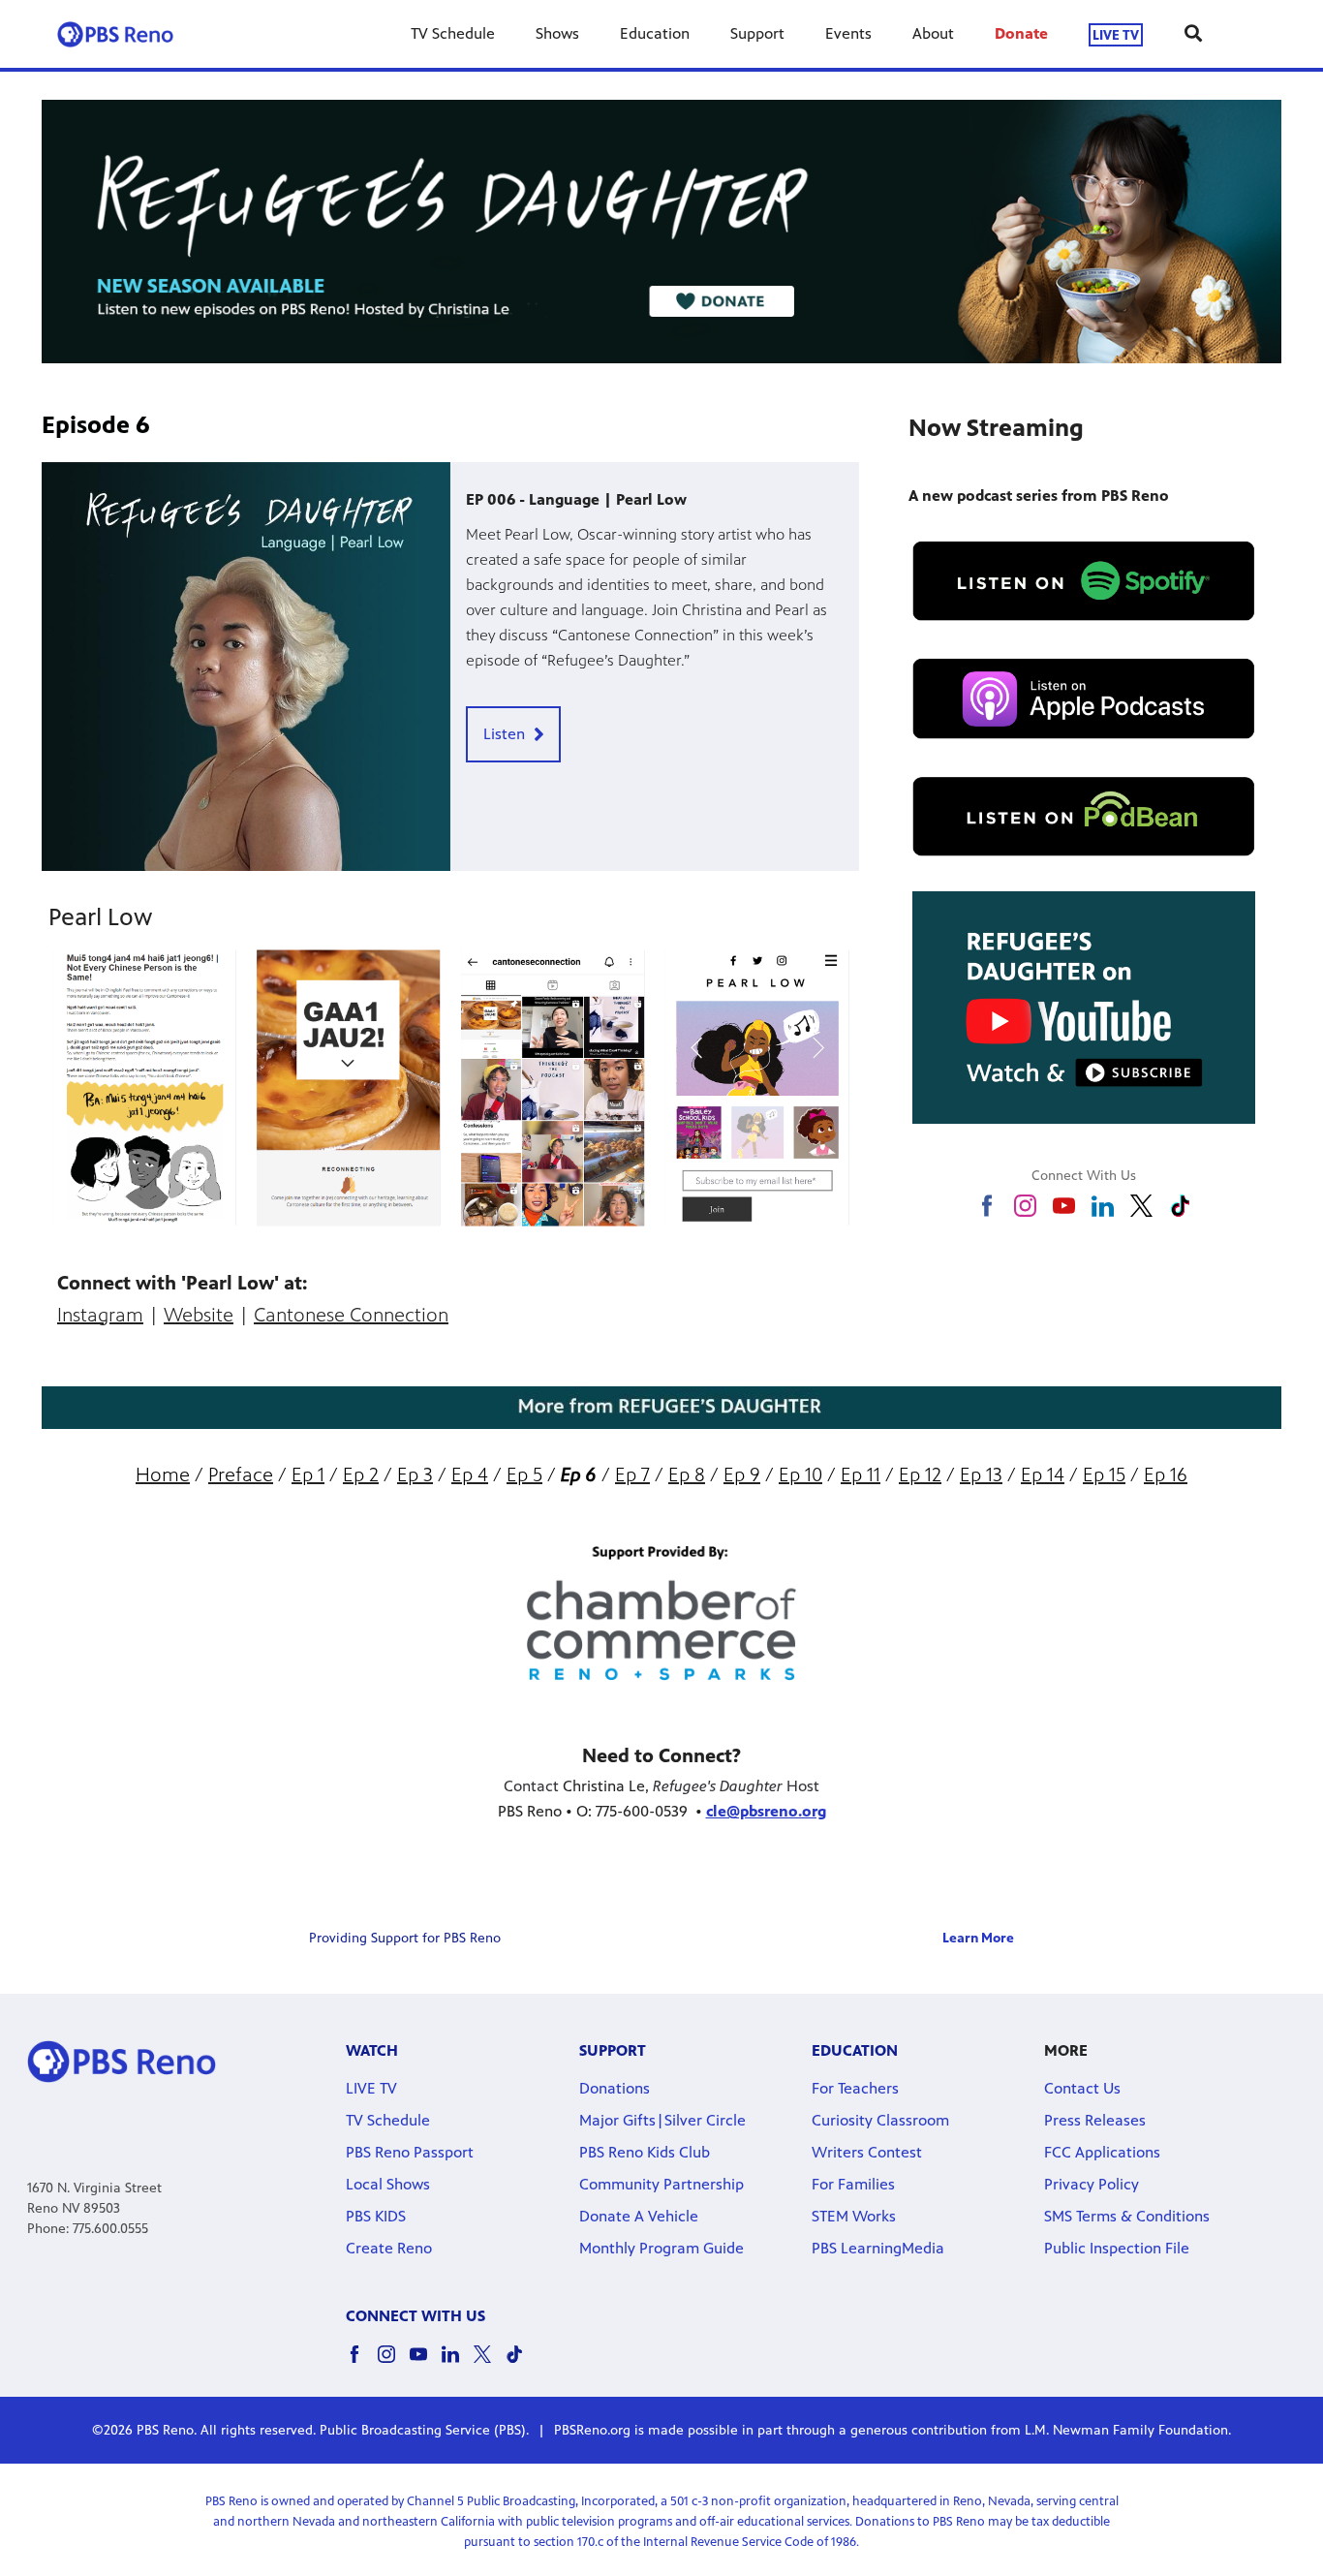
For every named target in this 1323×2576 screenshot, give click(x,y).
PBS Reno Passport (410, 2152)
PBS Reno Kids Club (645, 2152)
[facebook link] (986, 1206)
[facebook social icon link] (362, 2363)
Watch (372, 2050)
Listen (504, 734)
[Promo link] (246, 667)
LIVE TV (1116, 34)
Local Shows (388, 2184)
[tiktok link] (1180, 1206)
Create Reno (389, 2248)
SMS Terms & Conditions (1127, 2216)
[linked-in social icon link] (458, 2363)
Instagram (100, 1315)
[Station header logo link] (115, 34)
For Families (853, 2184)
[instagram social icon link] (394, 2363)
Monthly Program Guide (661, 2248)
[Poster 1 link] (349, 1088)
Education (655, 33)
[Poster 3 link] (757, 1088)
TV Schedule (453, 33)
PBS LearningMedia (878, 2248)
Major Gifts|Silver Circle (662, 2120)
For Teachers (855, 2088)
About (933, 33)
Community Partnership (661, 2184)
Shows (557, 33)
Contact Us (1082, 2088)
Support (757, 33)
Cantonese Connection (351, 1315)
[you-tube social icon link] (426, 2363)
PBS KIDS (376, 2216)
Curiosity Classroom (880, 2120)
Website (199, 1315)
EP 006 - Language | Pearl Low (576, 499)
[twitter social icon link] (490, 2363)
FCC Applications (1102, 2152)
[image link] (661, 232)
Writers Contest (867, 2152)
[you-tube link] (1064, 1206)
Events (848, 33)
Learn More (978, 1938)
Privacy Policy (1092, 2184)
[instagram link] (1025, 1206)
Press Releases (1095, 2120)
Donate (1021, 33)
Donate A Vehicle (639, 2216)
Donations (615, 2088)
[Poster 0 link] (144, 1088)
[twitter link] (1141, 1206)
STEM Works (854, 2216)
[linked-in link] (1103, 1206)
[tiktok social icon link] (522, 2363)
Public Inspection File (1117, 2248)
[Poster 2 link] (553, 1088)
